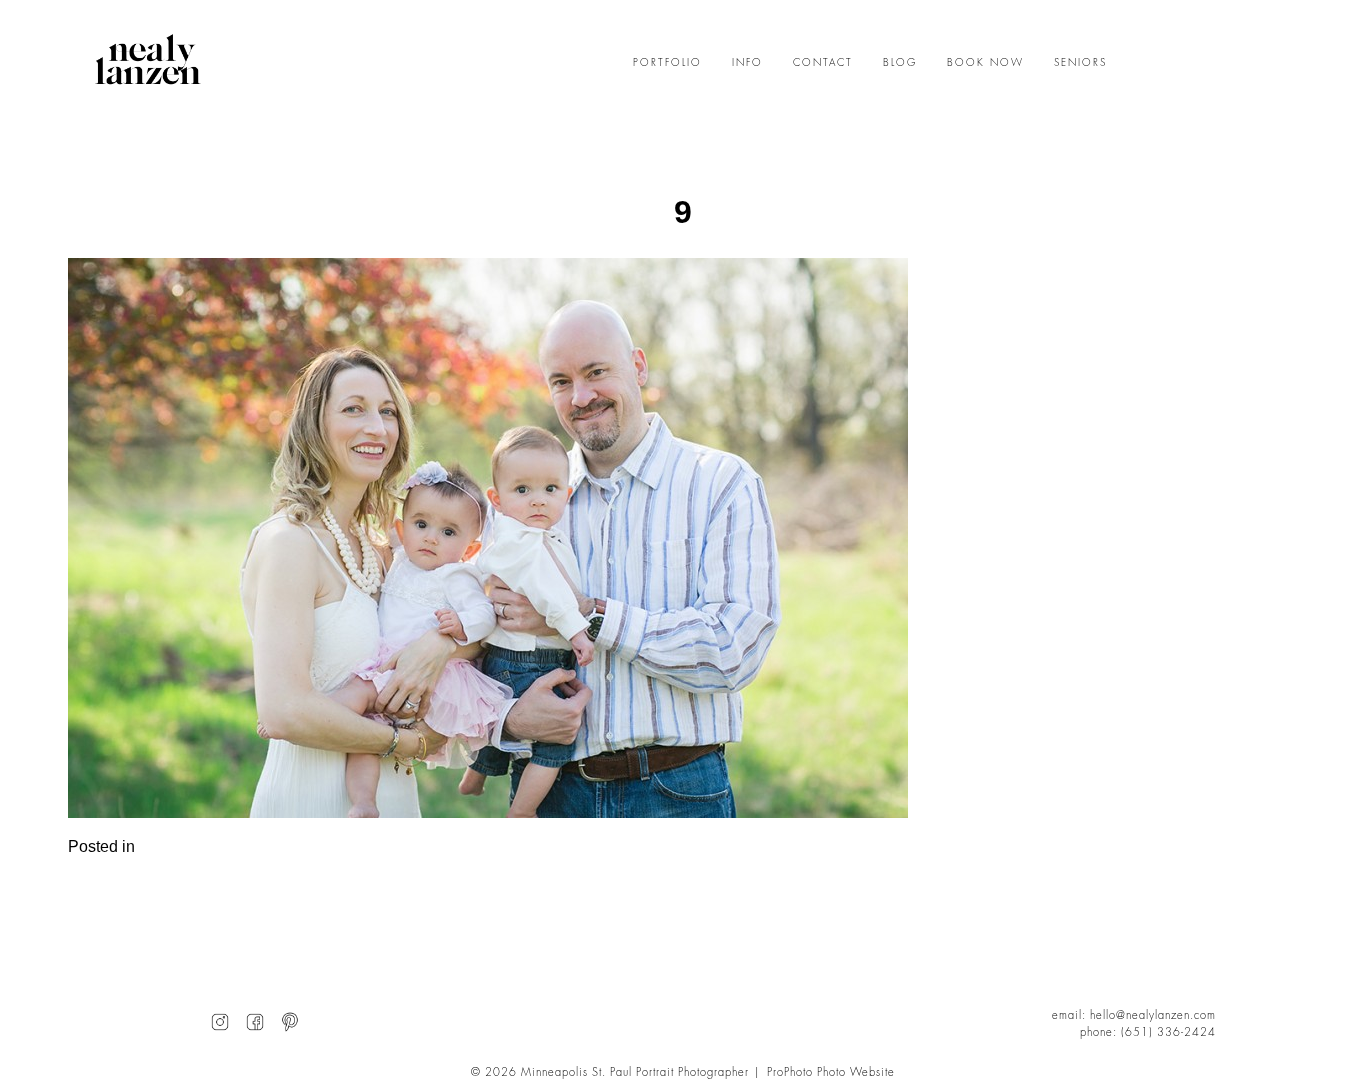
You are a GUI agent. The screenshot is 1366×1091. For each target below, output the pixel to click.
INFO (747, 63)
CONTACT (823, 63)
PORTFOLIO (667, 63)
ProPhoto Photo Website (831, 1072)
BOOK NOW (985, 63)
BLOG (900, 63)
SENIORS (1080, 63)
